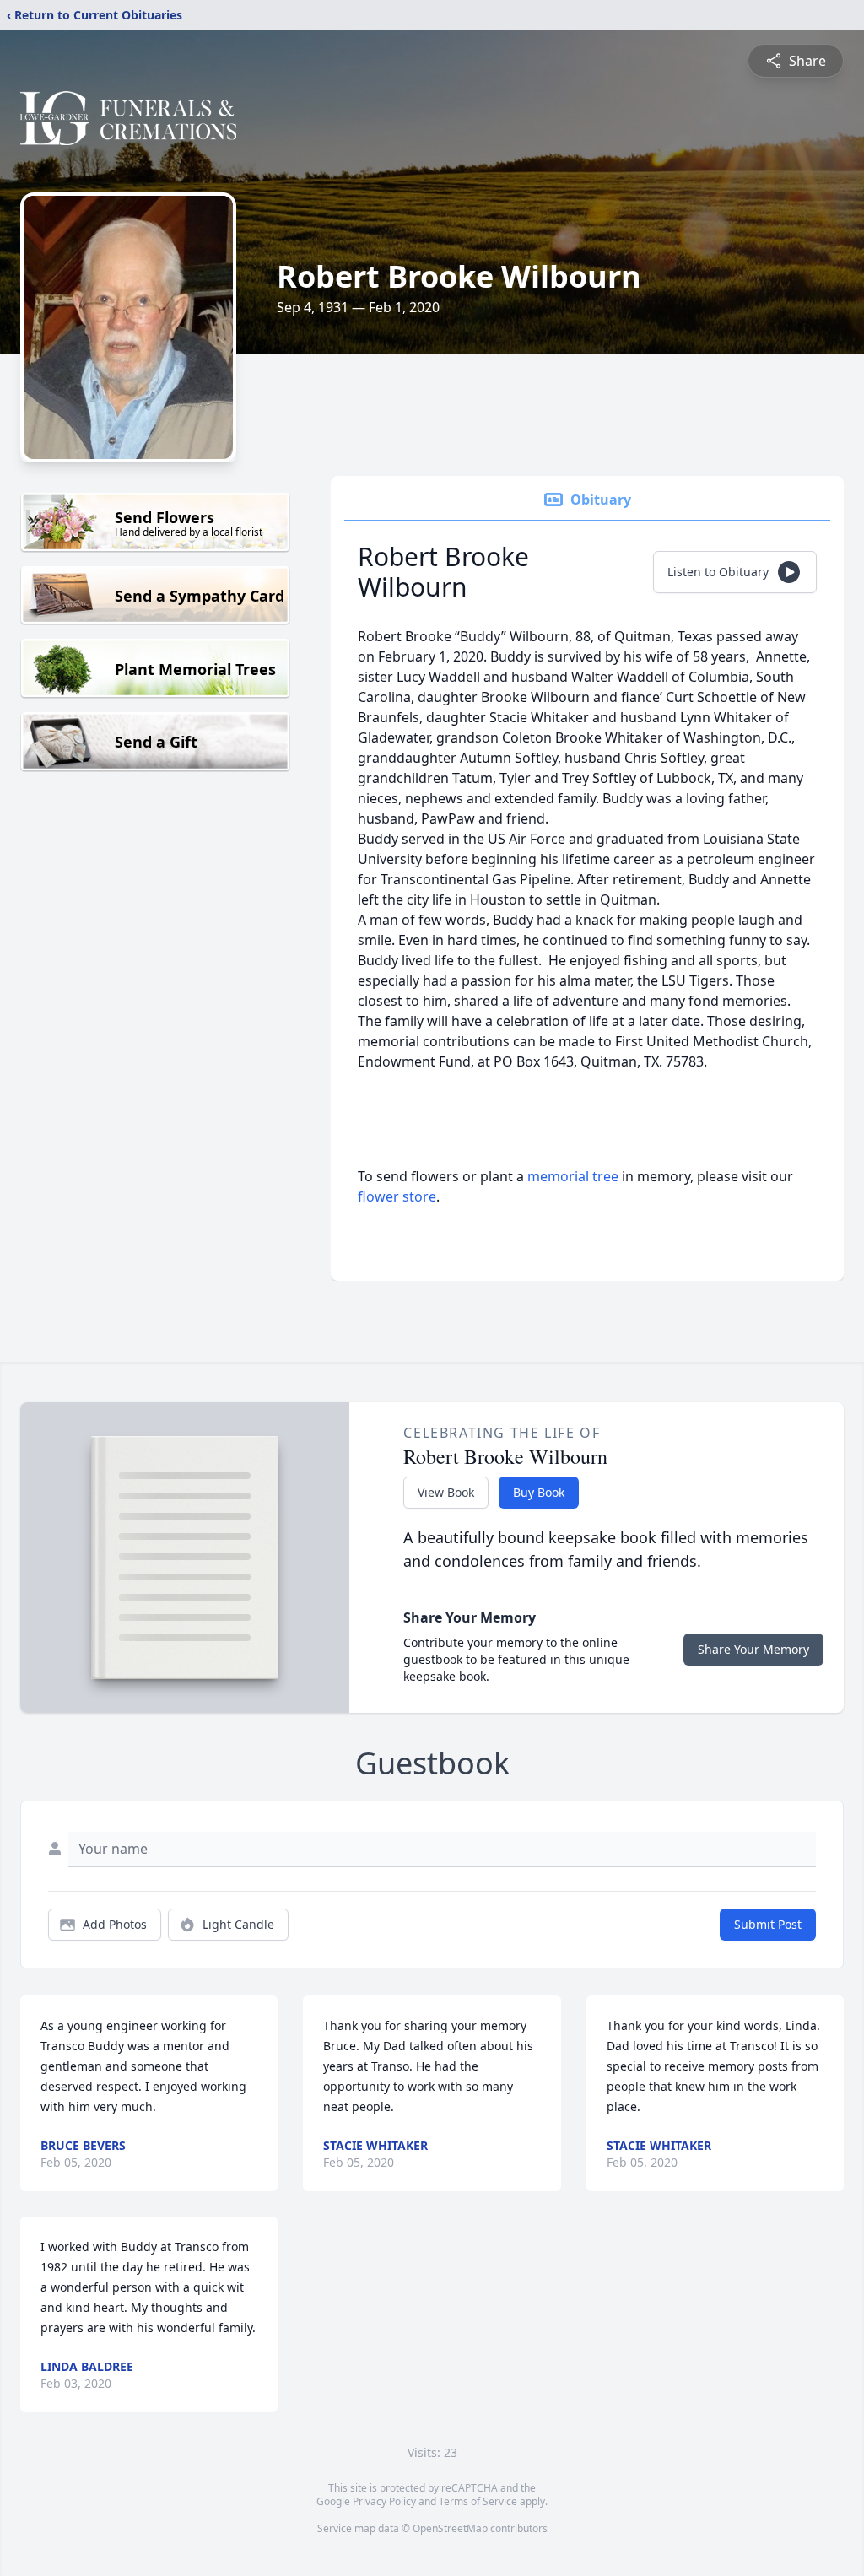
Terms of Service (478, 2501)
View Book (446, 1492)
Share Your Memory (753, 1649)
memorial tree (573, 1176)
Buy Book (539, 1492)
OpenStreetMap (450, 2528)
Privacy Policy (384, 2501)
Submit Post (768, 1924)
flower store (397, 1196)
